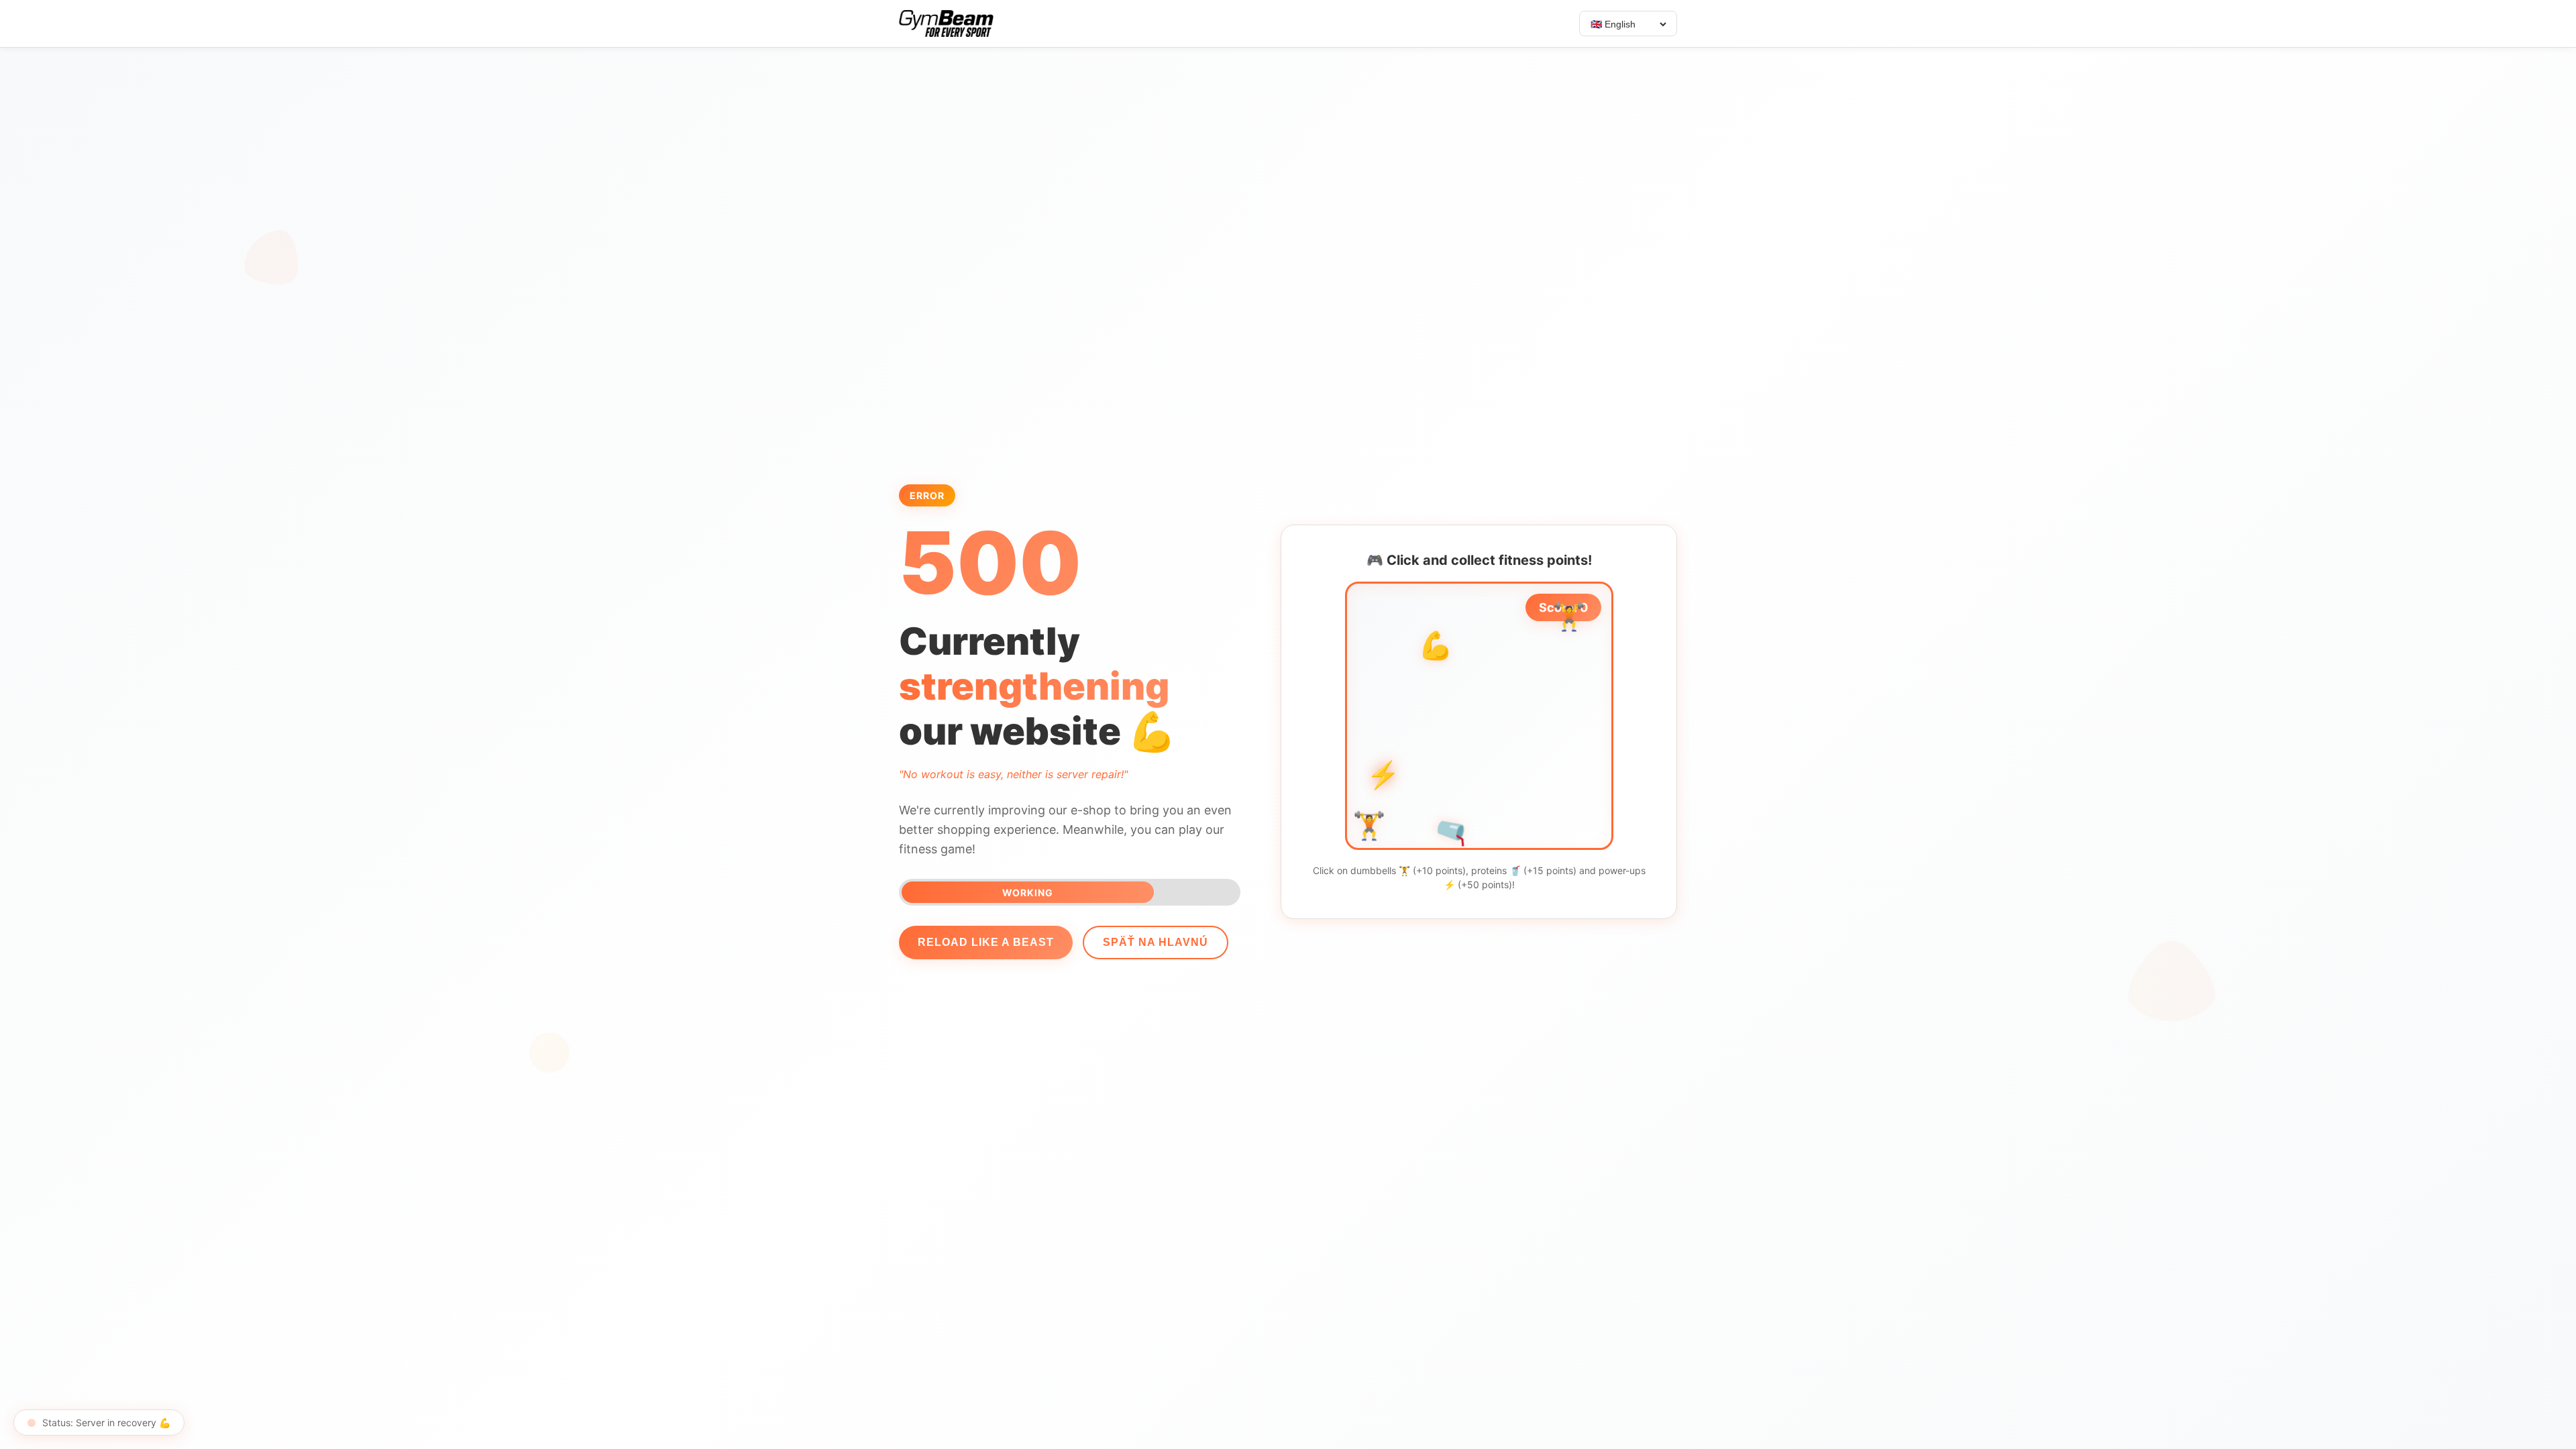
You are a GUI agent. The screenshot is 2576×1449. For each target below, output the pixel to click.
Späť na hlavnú (1156, 942)
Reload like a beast (986, 942)
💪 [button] (1506, 822)
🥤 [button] (1453, 680)
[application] (1479, 716)
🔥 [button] (1402, 695)
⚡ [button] (1493, 717)
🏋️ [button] (1379, 617)
